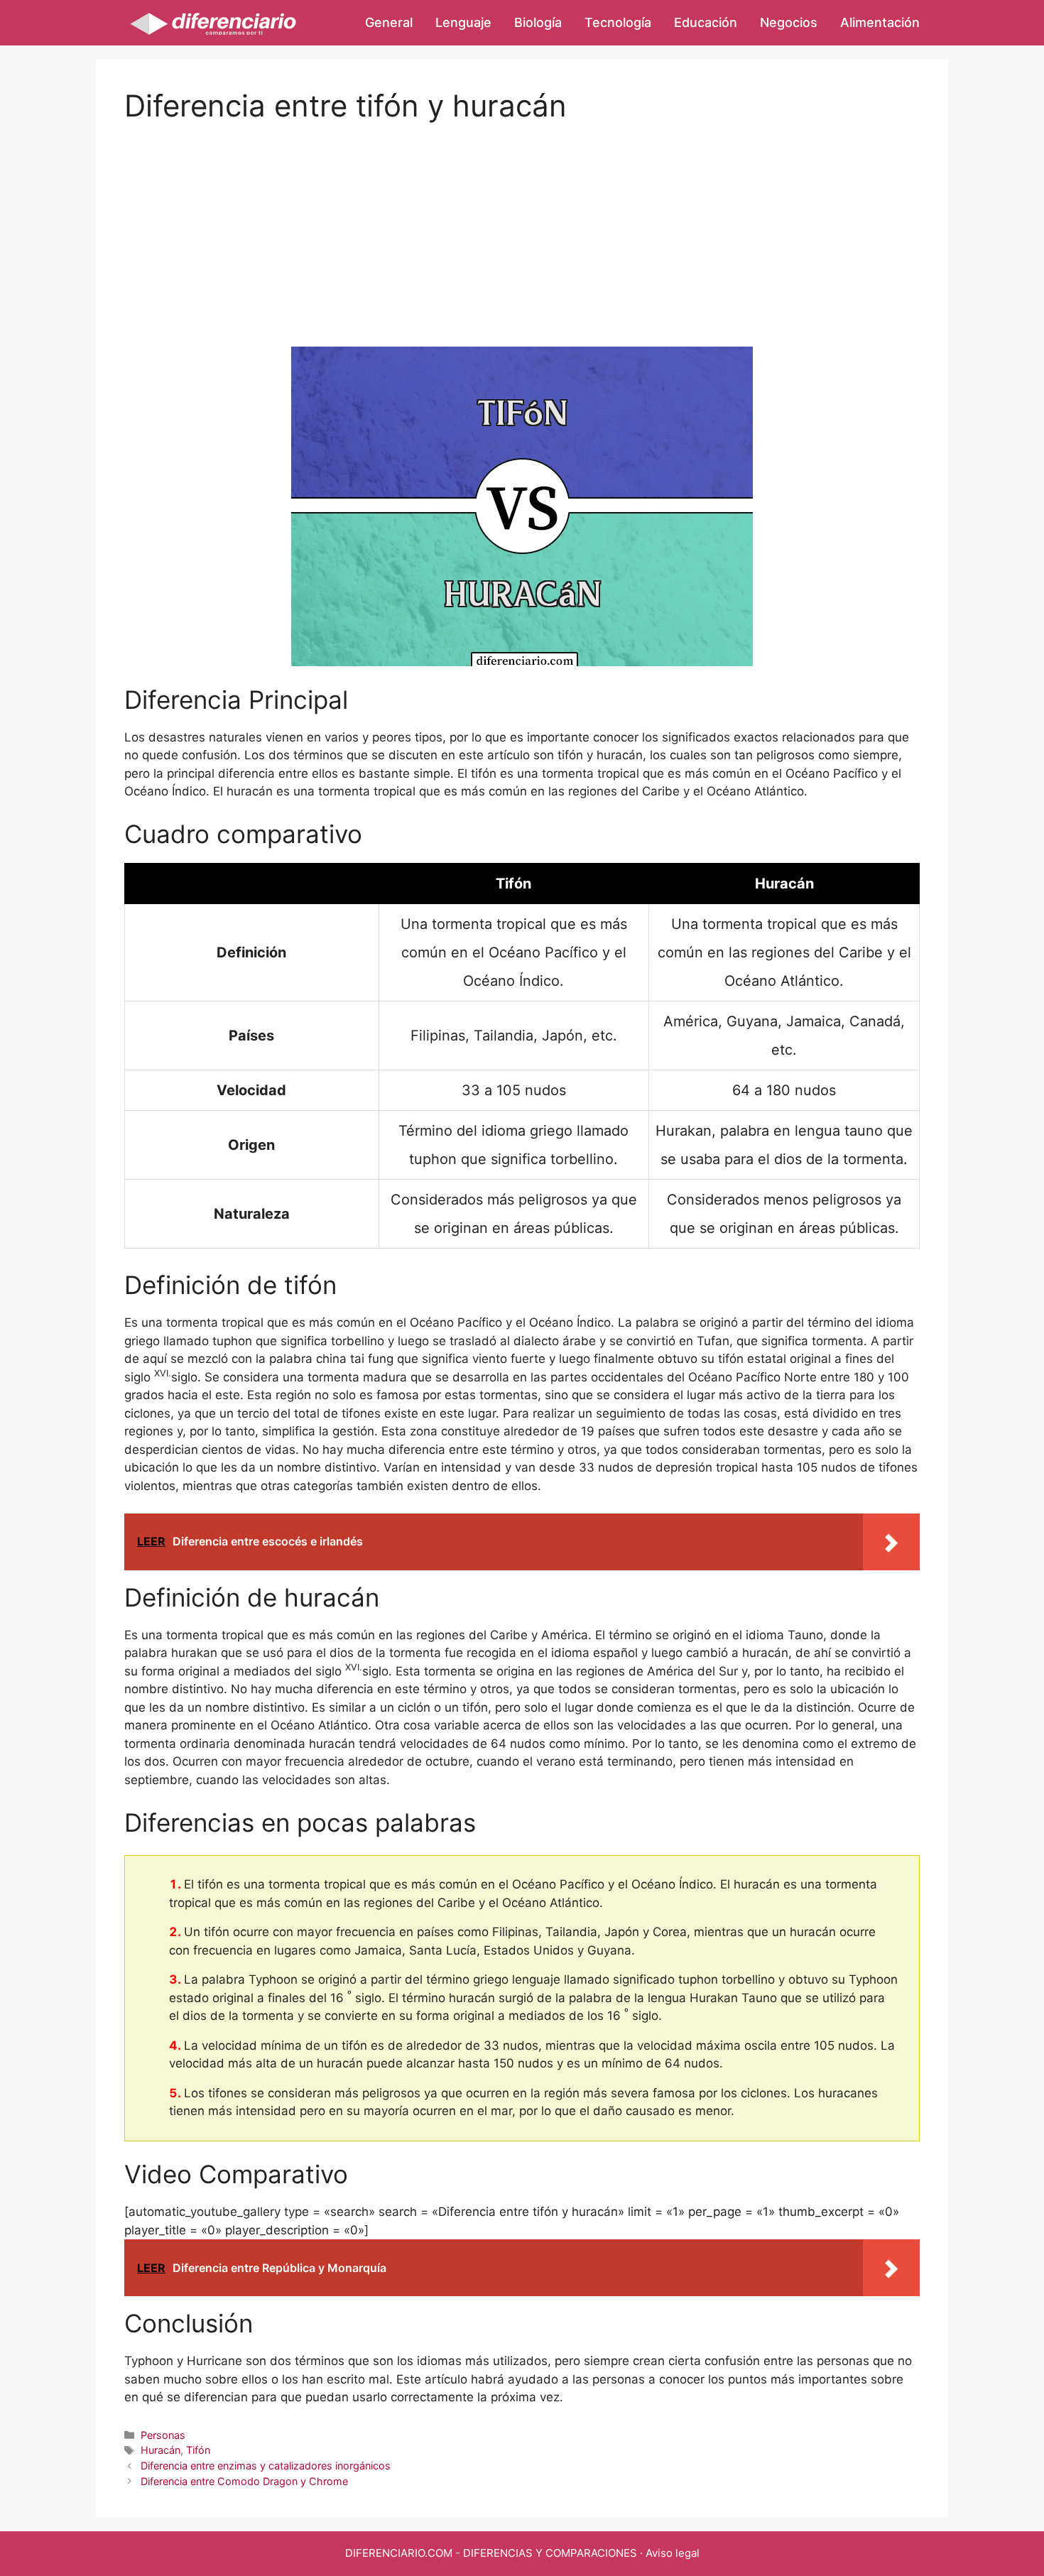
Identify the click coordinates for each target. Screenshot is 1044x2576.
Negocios (789, 22)
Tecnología (618, 22)
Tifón (198, 2450)
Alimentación (880, 22)
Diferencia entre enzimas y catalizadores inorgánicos (266, 2466)
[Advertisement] (522, 223)
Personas (163, 2435)
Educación (706, 22)
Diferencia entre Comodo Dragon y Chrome (244, 2481)
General (389, 22)
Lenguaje (463, 22)
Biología (538, 22)
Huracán (161, 2450)
